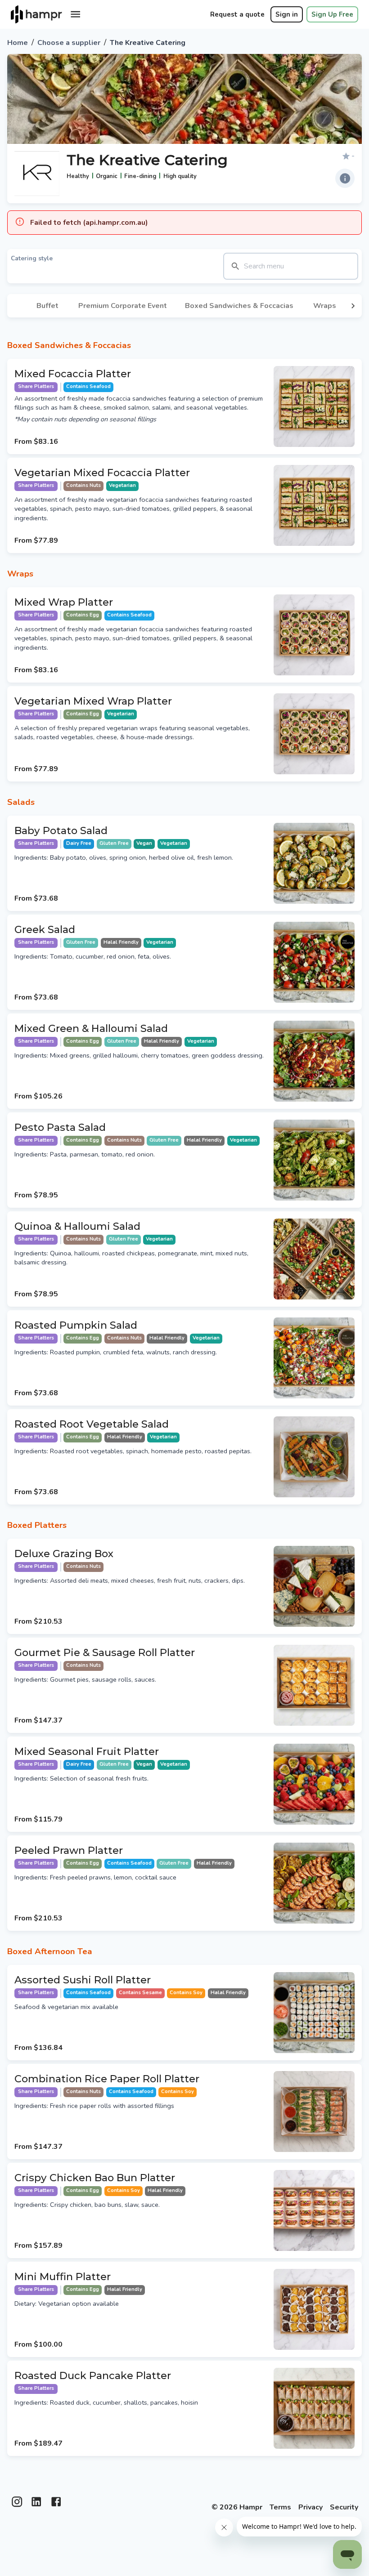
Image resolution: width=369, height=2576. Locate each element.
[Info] (345, 178)
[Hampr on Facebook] (56, 2505)
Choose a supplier (69, 43)
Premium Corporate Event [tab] (123, 306)
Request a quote (237, 14)
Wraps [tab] (325, 306)
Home (18, 43)
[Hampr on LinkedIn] (36, 2505)
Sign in (287, 14)
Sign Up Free (332, 14)
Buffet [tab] (47, 306)
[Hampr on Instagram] (17, 2505)
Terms (280, 2507)
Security (344, 2507)
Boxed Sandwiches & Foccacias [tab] (239, 306)
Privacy (310, 2507)
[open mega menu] (75, 14)
